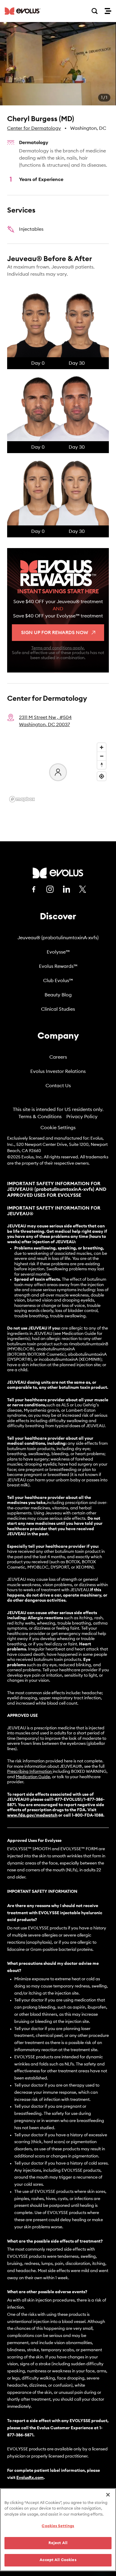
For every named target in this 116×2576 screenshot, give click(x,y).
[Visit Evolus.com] (23, 11)
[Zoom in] (102, 747)
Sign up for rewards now (55, 633)
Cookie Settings (58, 1128)
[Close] (108, 2495)
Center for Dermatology (34, 128)
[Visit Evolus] (58, 873)
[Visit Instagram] (50, 889)
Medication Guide (33, 1777)
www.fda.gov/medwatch (32, 1815)
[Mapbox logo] (22, 799)
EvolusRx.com (30, 2478)
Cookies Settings (58, 2526)
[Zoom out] (102, 756)
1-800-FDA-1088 (87, 1815)
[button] (58, 64)
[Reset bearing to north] (102, 765)
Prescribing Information (29, 1772)
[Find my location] (102, 776)
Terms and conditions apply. (58, 648)
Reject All (58, 2543)
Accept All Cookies (58, 2560)
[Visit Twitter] (83, 890)
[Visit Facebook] (34, 889)
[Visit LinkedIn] (66, 889)
